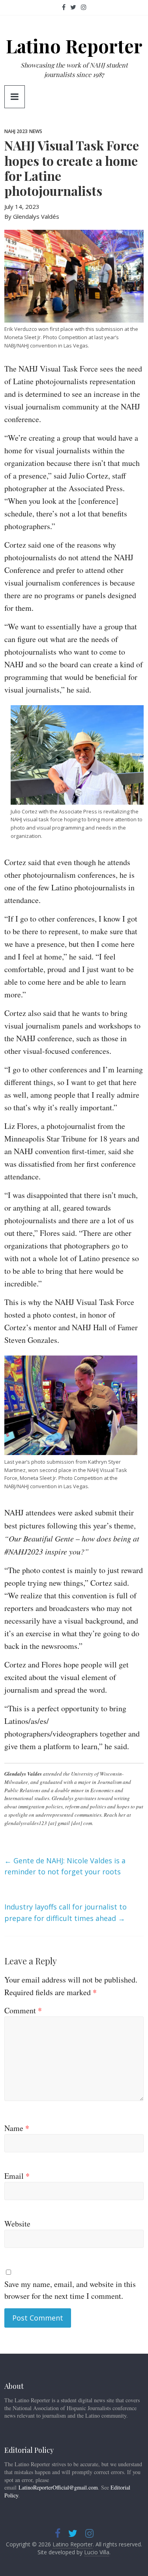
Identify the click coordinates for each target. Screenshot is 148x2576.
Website (17, 2224)
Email (17, 2176)
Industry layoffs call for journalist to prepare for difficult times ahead (66, 1912)
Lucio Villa (97, 2552)
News (36, 131)
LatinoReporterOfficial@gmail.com (58, 2487)
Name (17, 2128)
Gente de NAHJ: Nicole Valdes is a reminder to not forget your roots (65, 1866)
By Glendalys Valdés (32, 216)
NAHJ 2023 (16, 131)
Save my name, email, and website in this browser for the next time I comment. (70, 2290)
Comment (23, 2010)
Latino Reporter (74, 46)
